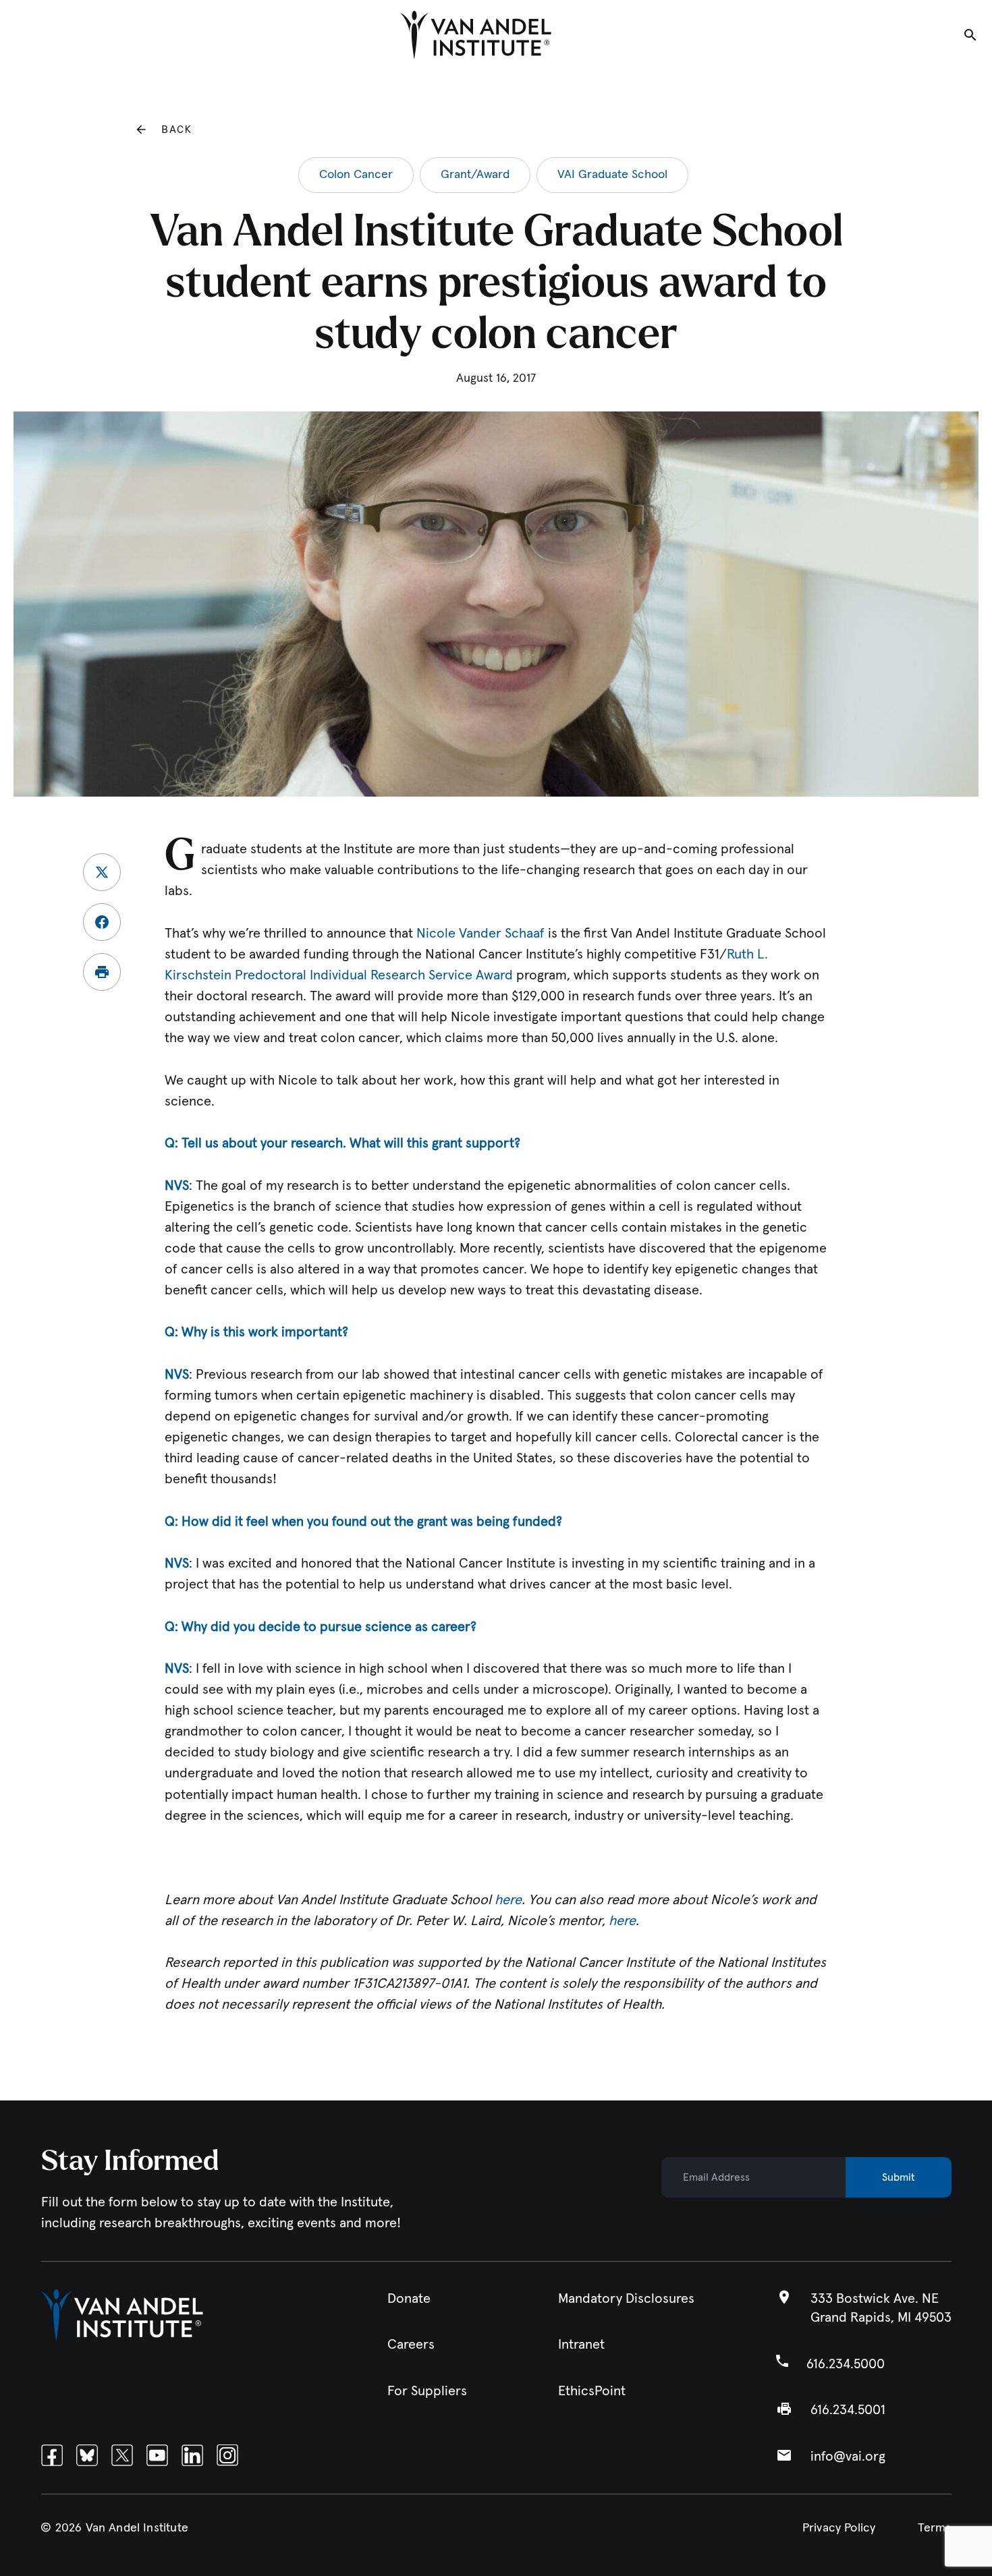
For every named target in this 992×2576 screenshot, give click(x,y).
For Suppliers (427, 2391)
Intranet (581, 2345)
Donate (409, 2299)
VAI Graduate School (612, 175)
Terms (935, 2527)
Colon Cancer (356, 175)
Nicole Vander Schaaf (480, 934)
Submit (899, 2177)
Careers (411, 2345)
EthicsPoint (592, 2391)
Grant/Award (475, 175)
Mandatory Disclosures (626, 2299)
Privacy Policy (839, 2527)
